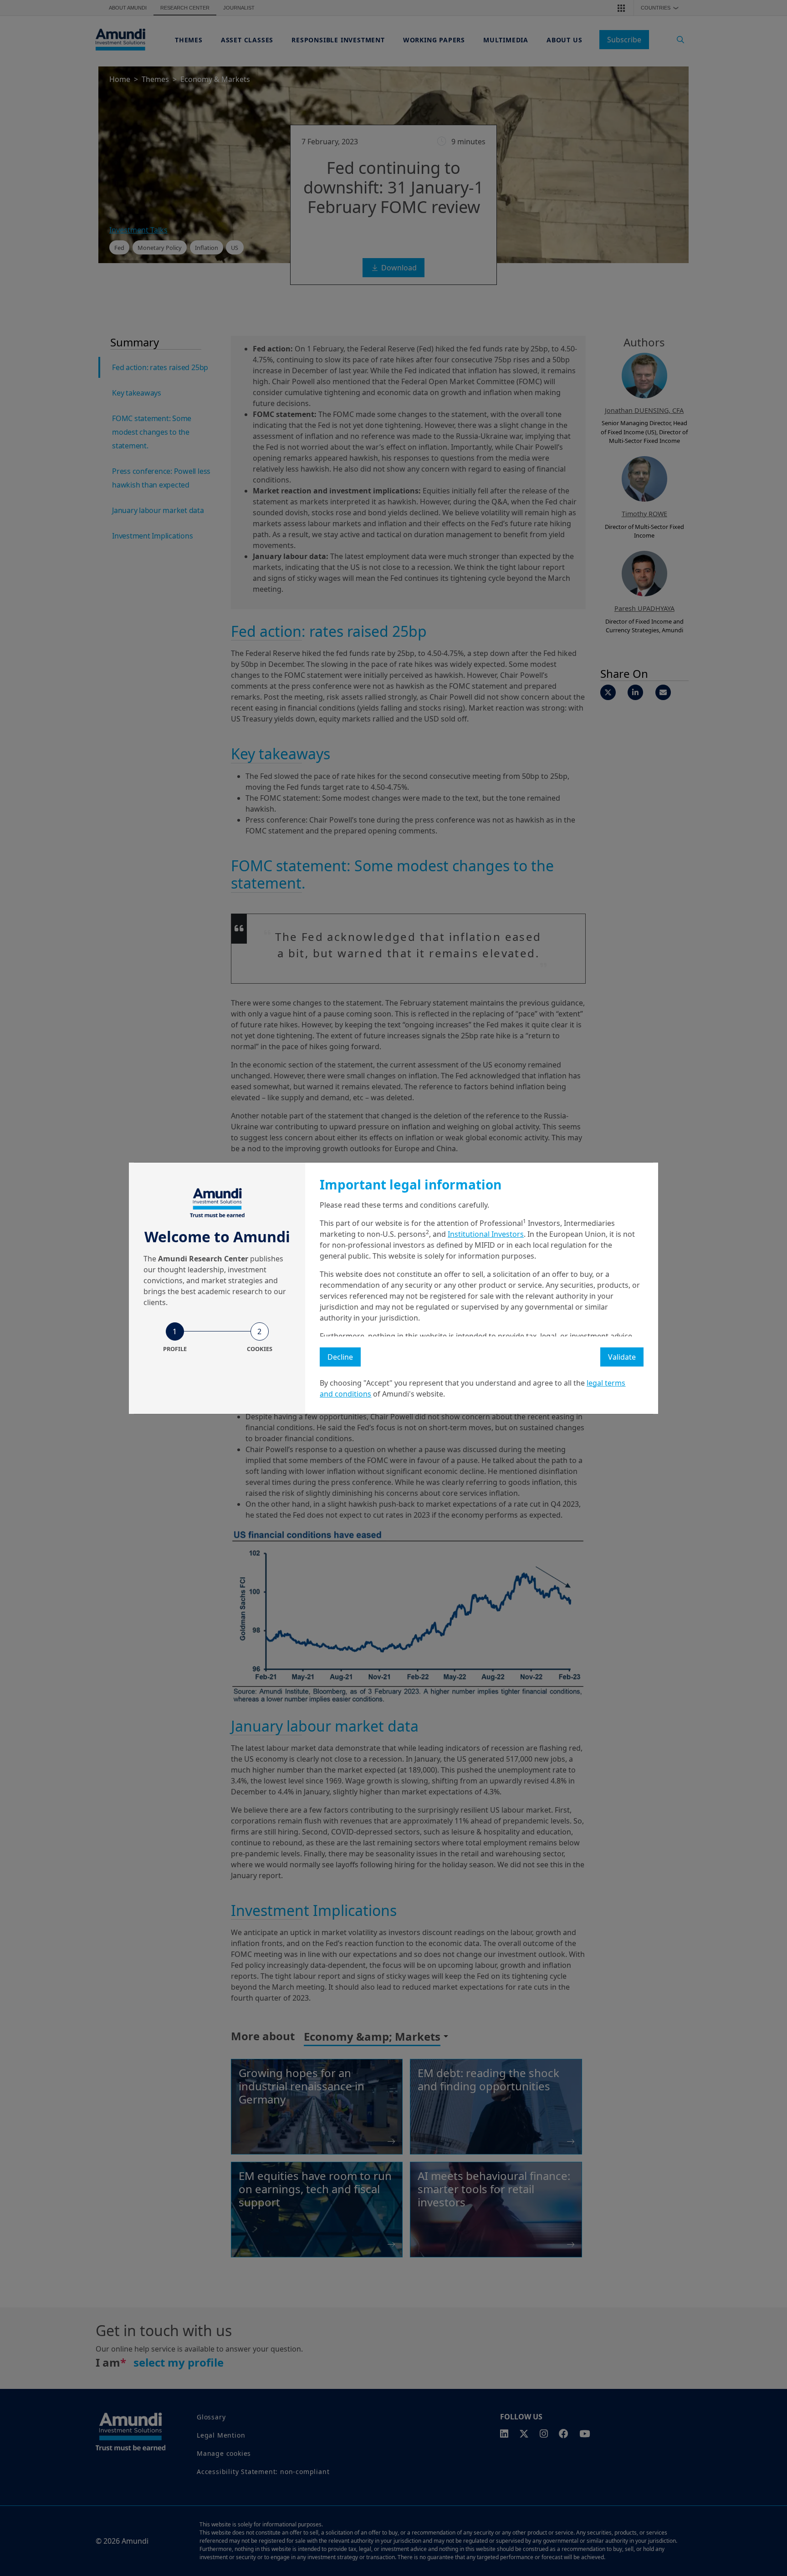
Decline (340, 1357)
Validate (622, 1357)
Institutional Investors (486, 1234)
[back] (761, 1334)
